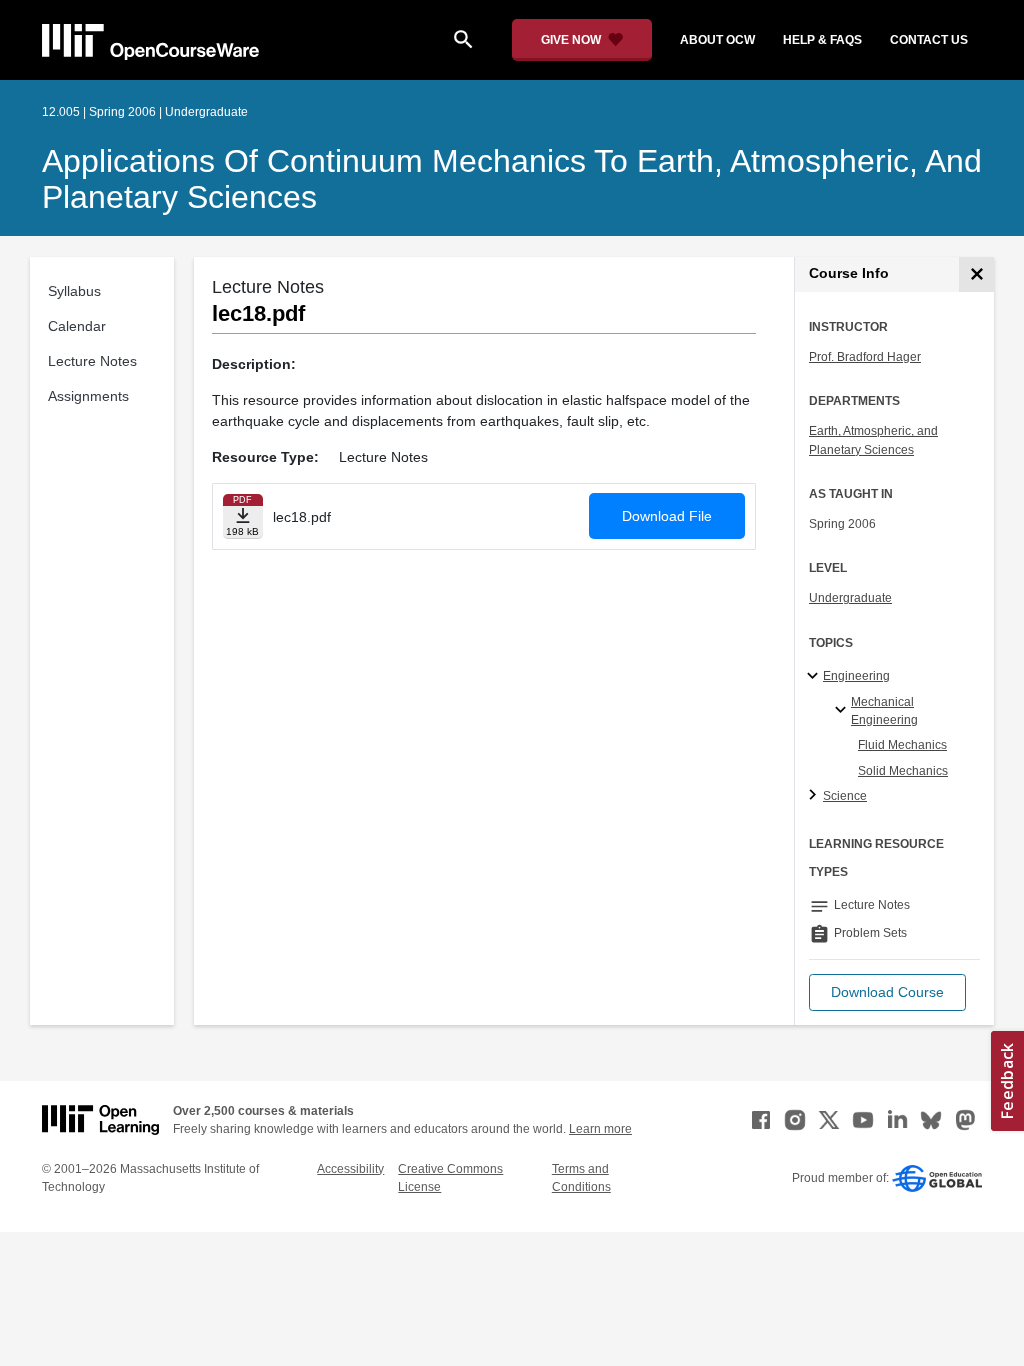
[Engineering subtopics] (815, 677)
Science (845, 796)
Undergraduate (850, 598)
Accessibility (350, 1169)
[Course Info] (976, 274)
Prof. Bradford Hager (865, 357)
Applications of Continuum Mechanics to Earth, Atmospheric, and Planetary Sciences (512, 179)
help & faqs (822, 40)
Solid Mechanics (903, 771)
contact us (929, 40)
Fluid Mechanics (902, 745)
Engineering (856, 676)
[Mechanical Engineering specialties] (843, 711)
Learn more (600, 1129)
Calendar (77, 326)
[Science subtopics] (815, 796)
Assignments (88, 396)
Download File (667, 516)
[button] (887, 992)
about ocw (717, 40)
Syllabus (74, 291)
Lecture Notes (92, 361)
